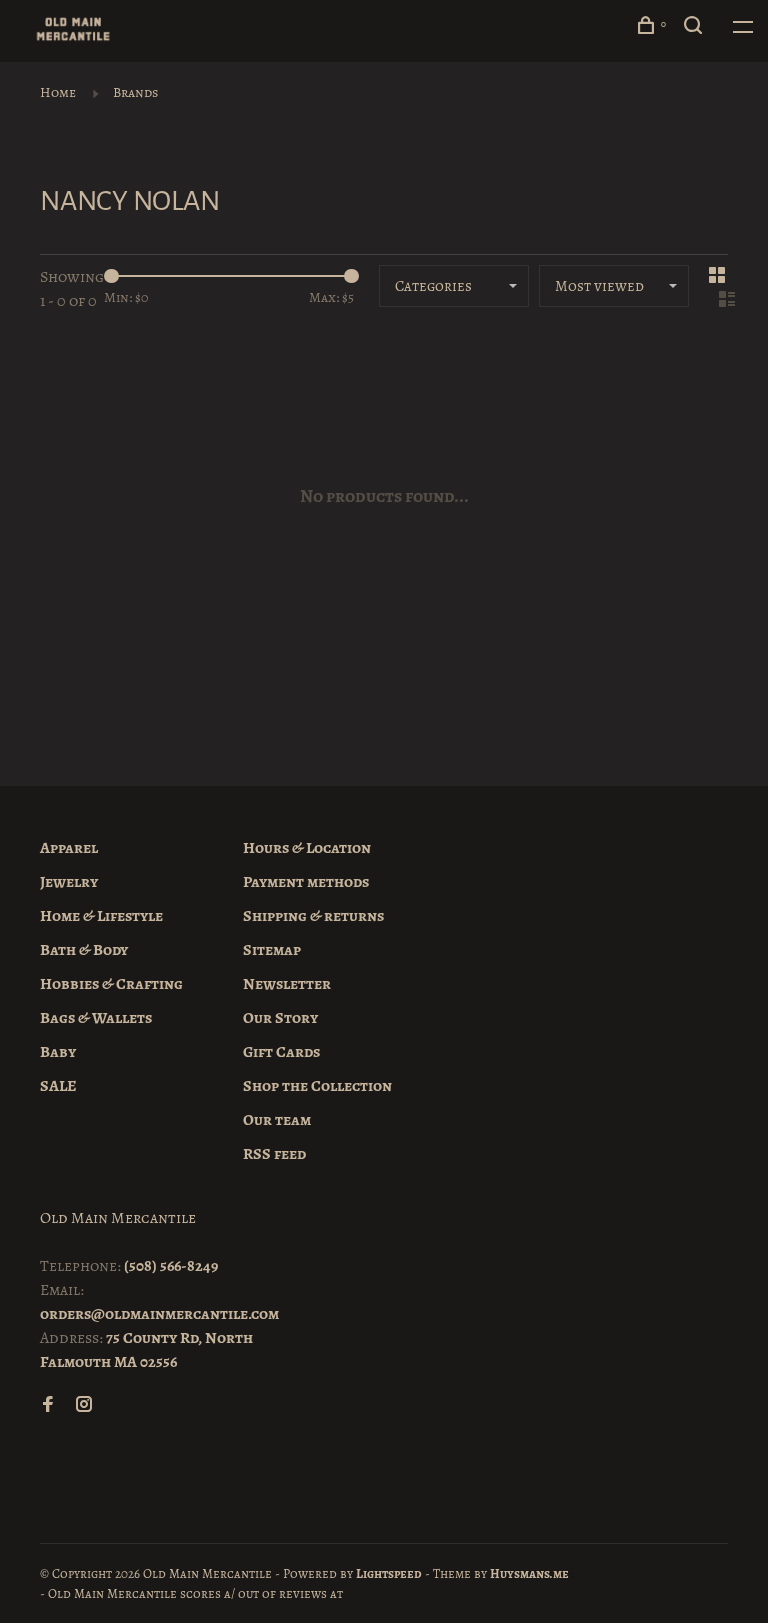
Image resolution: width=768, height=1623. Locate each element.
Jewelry (69, 882)
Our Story (280, 1018)
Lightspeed (389, 1573)
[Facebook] (48, 1406)
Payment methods (306, 882)
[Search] (696, 28)
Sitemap (272, 950)
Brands (135, 92)
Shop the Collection (317, 1086)
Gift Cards (281, 1052)
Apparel (69, 848)
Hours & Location (307, 848)
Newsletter (287, 984)
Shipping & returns (313, 916)
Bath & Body (84, 950)
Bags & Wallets (96, 1018)
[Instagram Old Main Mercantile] (84, 1406)
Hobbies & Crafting (111, 984)
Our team (277, 1120)
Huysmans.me (529, 1573)
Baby (58, 1052)
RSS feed (274, 1154)
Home (58, 92)
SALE (58, 1086)
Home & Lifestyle (101, 916)
